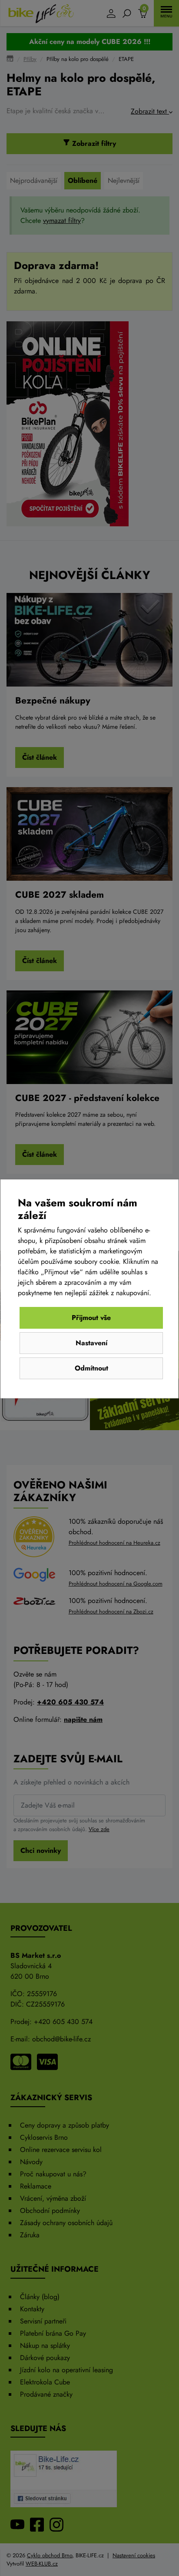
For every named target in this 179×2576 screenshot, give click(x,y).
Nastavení (91, 1343)
